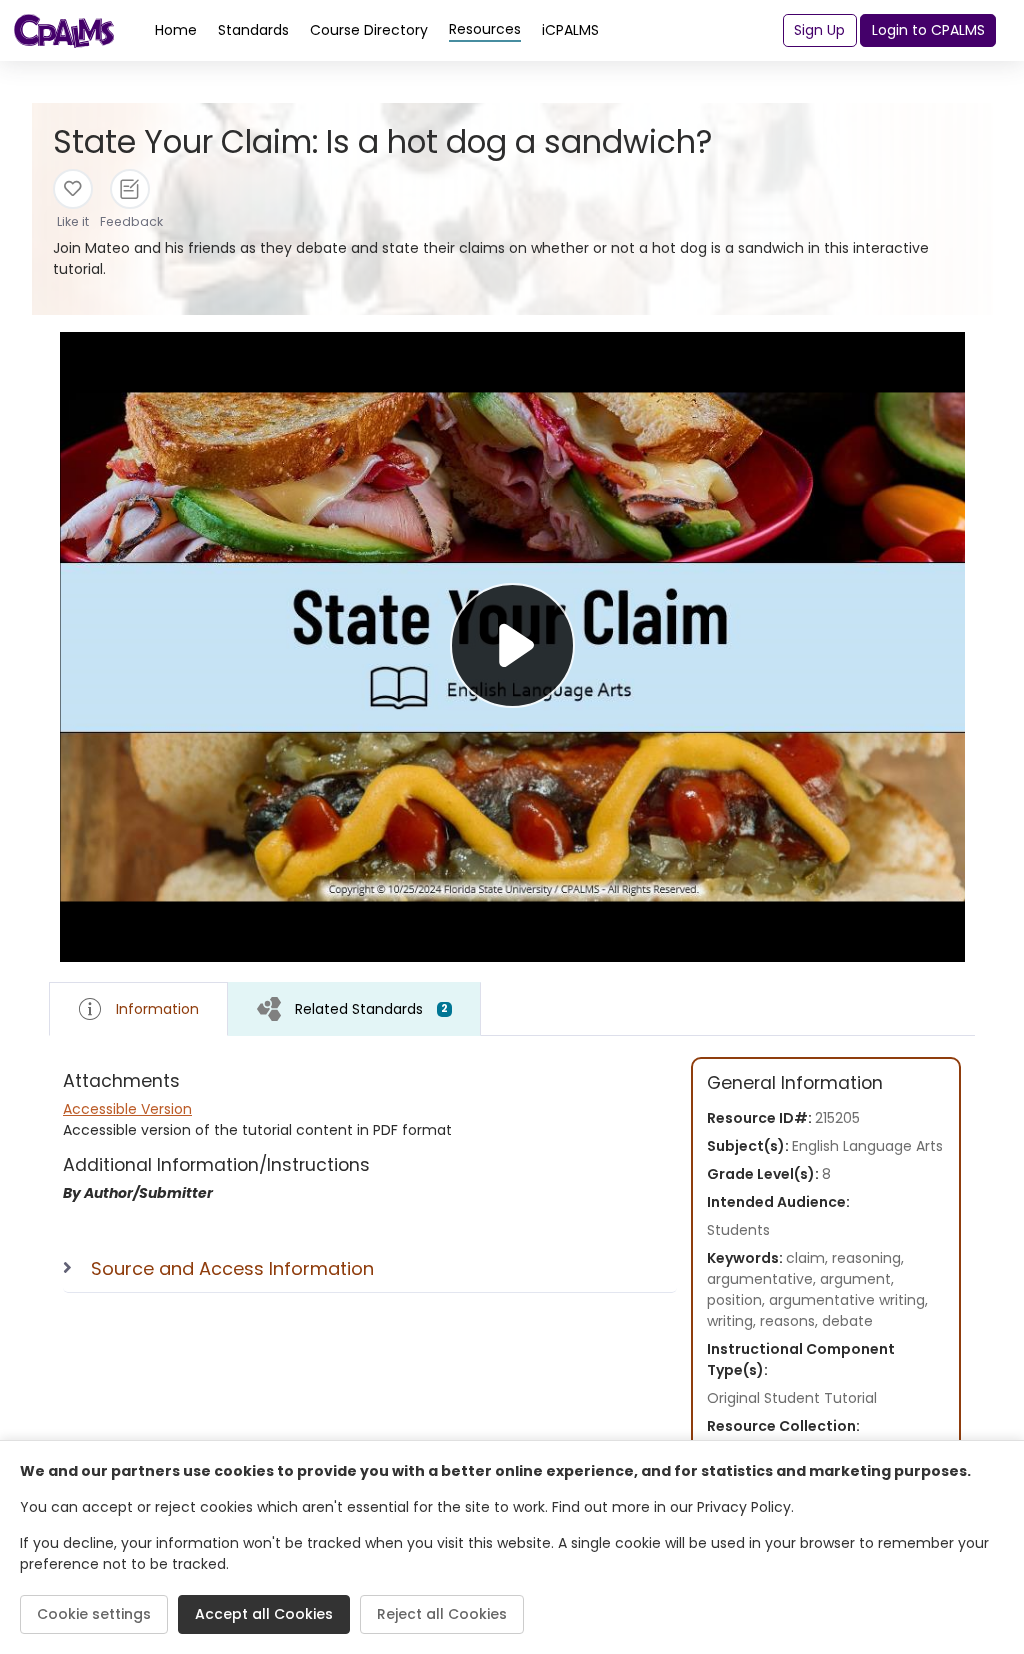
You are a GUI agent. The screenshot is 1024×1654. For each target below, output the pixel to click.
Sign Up (819, 30)
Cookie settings (94, 1614)
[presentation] (354, 1008)
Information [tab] (157, 1009)
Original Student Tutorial (792, 1398)
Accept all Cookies (264, 1614)
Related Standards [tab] (371, 1009)
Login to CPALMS (928, 30)
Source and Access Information (232, 1268)
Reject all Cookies (442, 1614)
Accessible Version (127, 1109)
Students (738, 1230)
